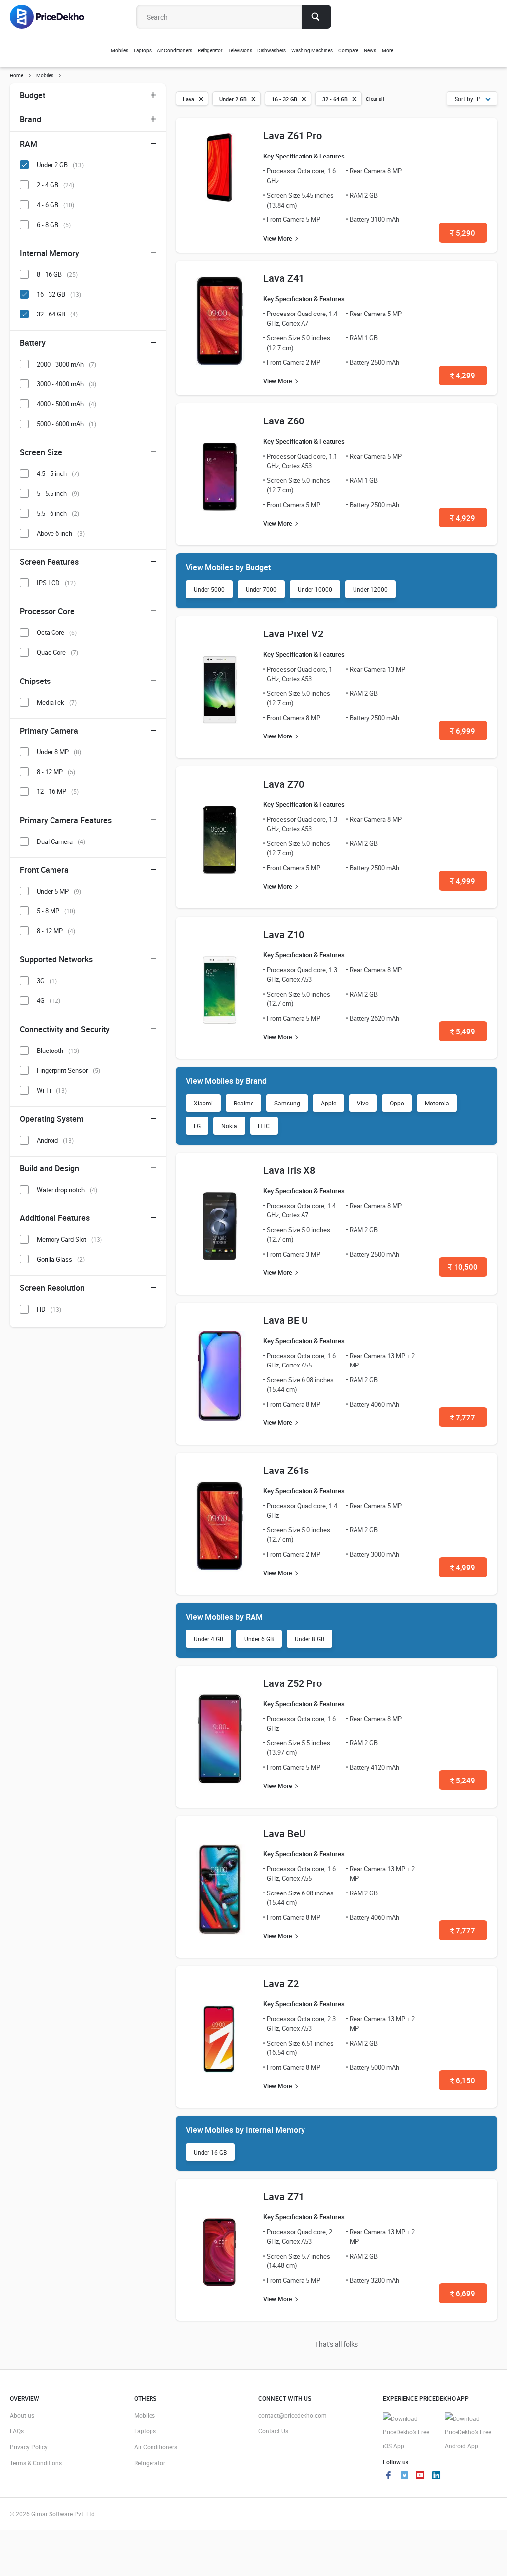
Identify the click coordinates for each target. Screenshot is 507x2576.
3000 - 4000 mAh (66, 384)
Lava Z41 (284, 278)
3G (47, 981)
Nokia (229, 1126)
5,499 (463, 1031)
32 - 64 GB (57, 314)
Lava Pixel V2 (293, 634)
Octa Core (57, 632)
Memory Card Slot (69, 1239)
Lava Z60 (284, 421)
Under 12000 (370, 589)
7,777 (463, 1417)
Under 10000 (315, 589)
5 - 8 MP (56, 911)
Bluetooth (58, 1051)
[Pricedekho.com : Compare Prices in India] (54, 17)
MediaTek (57, 702)
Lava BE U (286, 1320)
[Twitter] (405, 2476)
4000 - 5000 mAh (66, 404)
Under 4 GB (208, 1639)
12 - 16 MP (58, 791)
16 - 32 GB (59, 294)
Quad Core (57, 652)
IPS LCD (56, 583)
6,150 (463, 2080)
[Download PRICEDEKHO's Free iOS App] (409, 2433)
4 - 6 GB (55, 205)
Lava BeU (284, 1833)
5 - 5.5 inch (58, 493)
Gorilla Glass (61, 1259)
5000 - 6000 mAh (66, 424)
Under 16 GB (210, 2152)
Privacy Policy (29, 2447)
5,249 (463, 1780)
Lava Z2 (281, 1983)
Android (55, 1140)
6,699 (463, 2293)
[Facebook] (389, 2476)
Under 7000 (261, 589)
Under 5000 (209, 589)
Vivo (363, 1103)
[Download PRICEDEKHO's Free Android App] (471, 2433)
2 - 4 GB (55, 185)
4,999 (463, 881)
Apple (329, 1103)
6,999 (463, 731)
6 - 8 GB (54, 225)
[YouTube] (420, 2476)
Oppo (397, 1103)
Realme (244, 1103)
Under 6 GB (259, 1639)
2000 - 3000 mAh (66, 364)
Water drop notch (67, 1190)
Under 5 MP (59, 891)
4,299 (463, 375)
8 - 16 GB (57, 274)
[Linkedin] (436, 2476)
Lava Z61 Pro (293, 135)
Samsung (287, 1103)
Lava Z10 (284, 934)
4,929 (463, 518)
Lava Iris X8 (289, 1170)
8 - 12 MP (56, 772)
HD (49, 1309)
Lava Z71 (284, 2196)
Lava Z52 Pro (293, 1683)
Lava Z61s (286, 1470)
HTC (264, 1126)
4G (49, 1000)
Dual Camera (61, 841)
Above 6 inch (61, 533)
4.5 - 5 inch (58, 473)
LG (197, 1126)
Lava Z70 (284, 784)
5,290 (463, 233)
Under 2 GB (60, 165)
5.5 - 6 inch (58, 513)
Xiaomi (203, 1103)
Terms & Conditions (36, 2463)
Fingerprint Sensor (68, 1070)
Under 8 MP (59, 752)
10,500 (463, 1267)
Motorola (437, 1103)
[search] (316, 17)
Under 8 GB (309, 1639)
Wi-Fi (52, 1090)
